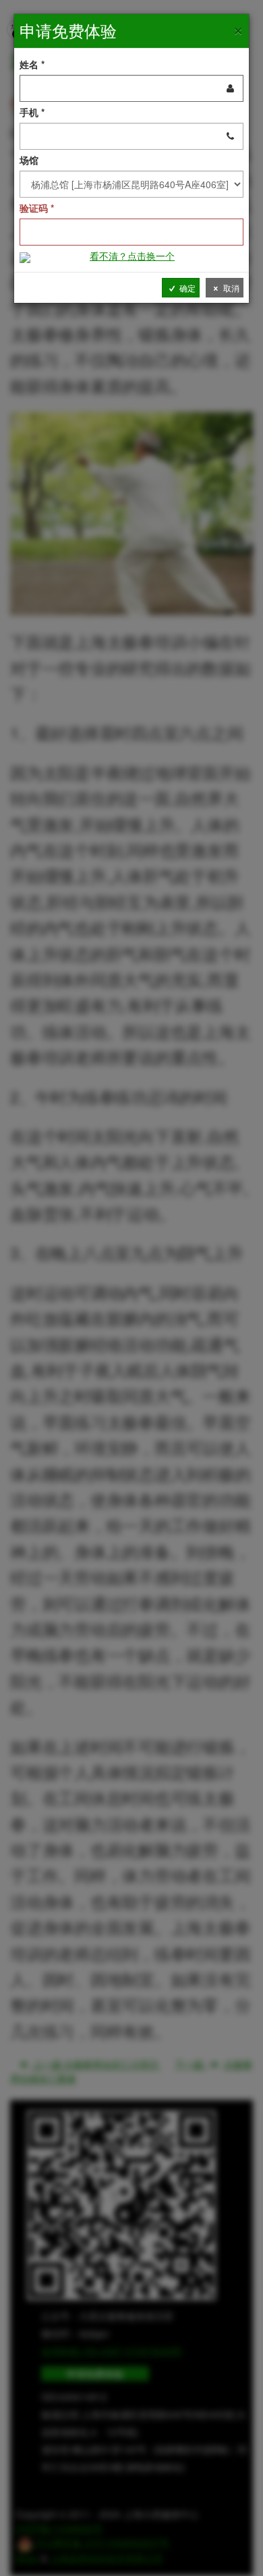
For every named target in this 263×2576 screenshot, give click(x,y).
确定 (186, 288)
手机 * (32, 112)
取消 (230, 288)
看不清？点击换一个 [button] (132, 256)
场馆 (29, 160)
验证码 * (37, 208)
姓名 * (32, 64)
